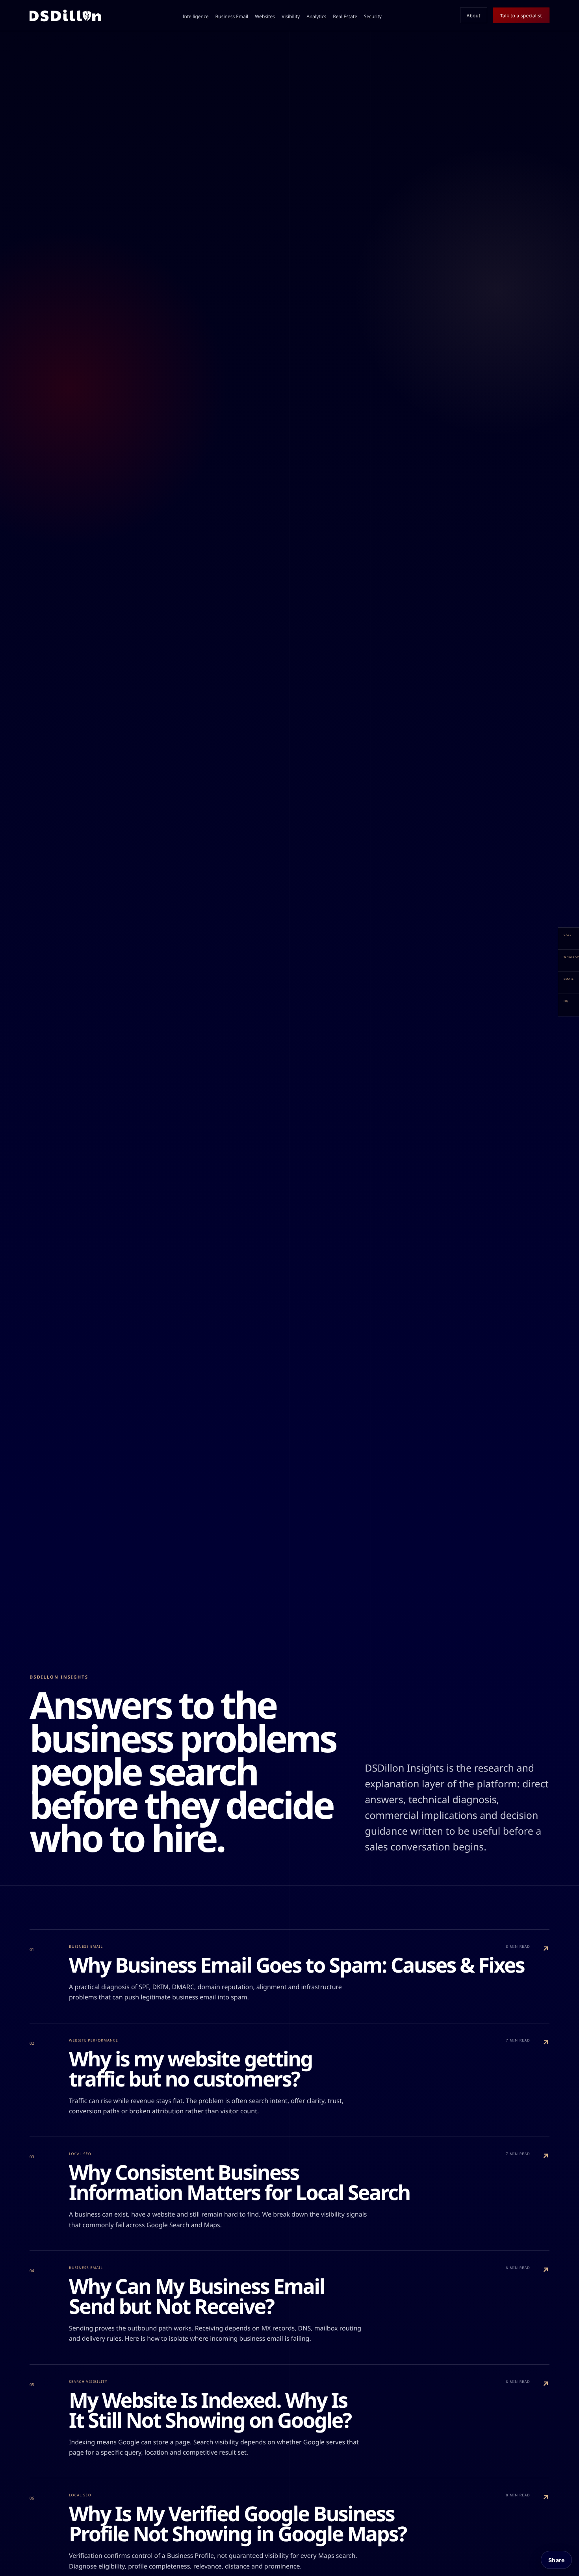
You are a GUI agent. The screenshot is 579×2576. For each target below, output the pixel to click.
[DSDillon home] (65, 15)
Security (373, 16)
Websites (265, 16)
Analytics (316, 16)
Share (556, 2560)
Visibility (291, 16)
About (474, 16)
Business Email (232, 16)
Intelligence (196, 16)
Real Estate (345, 16)
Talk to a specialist (521, 16)
